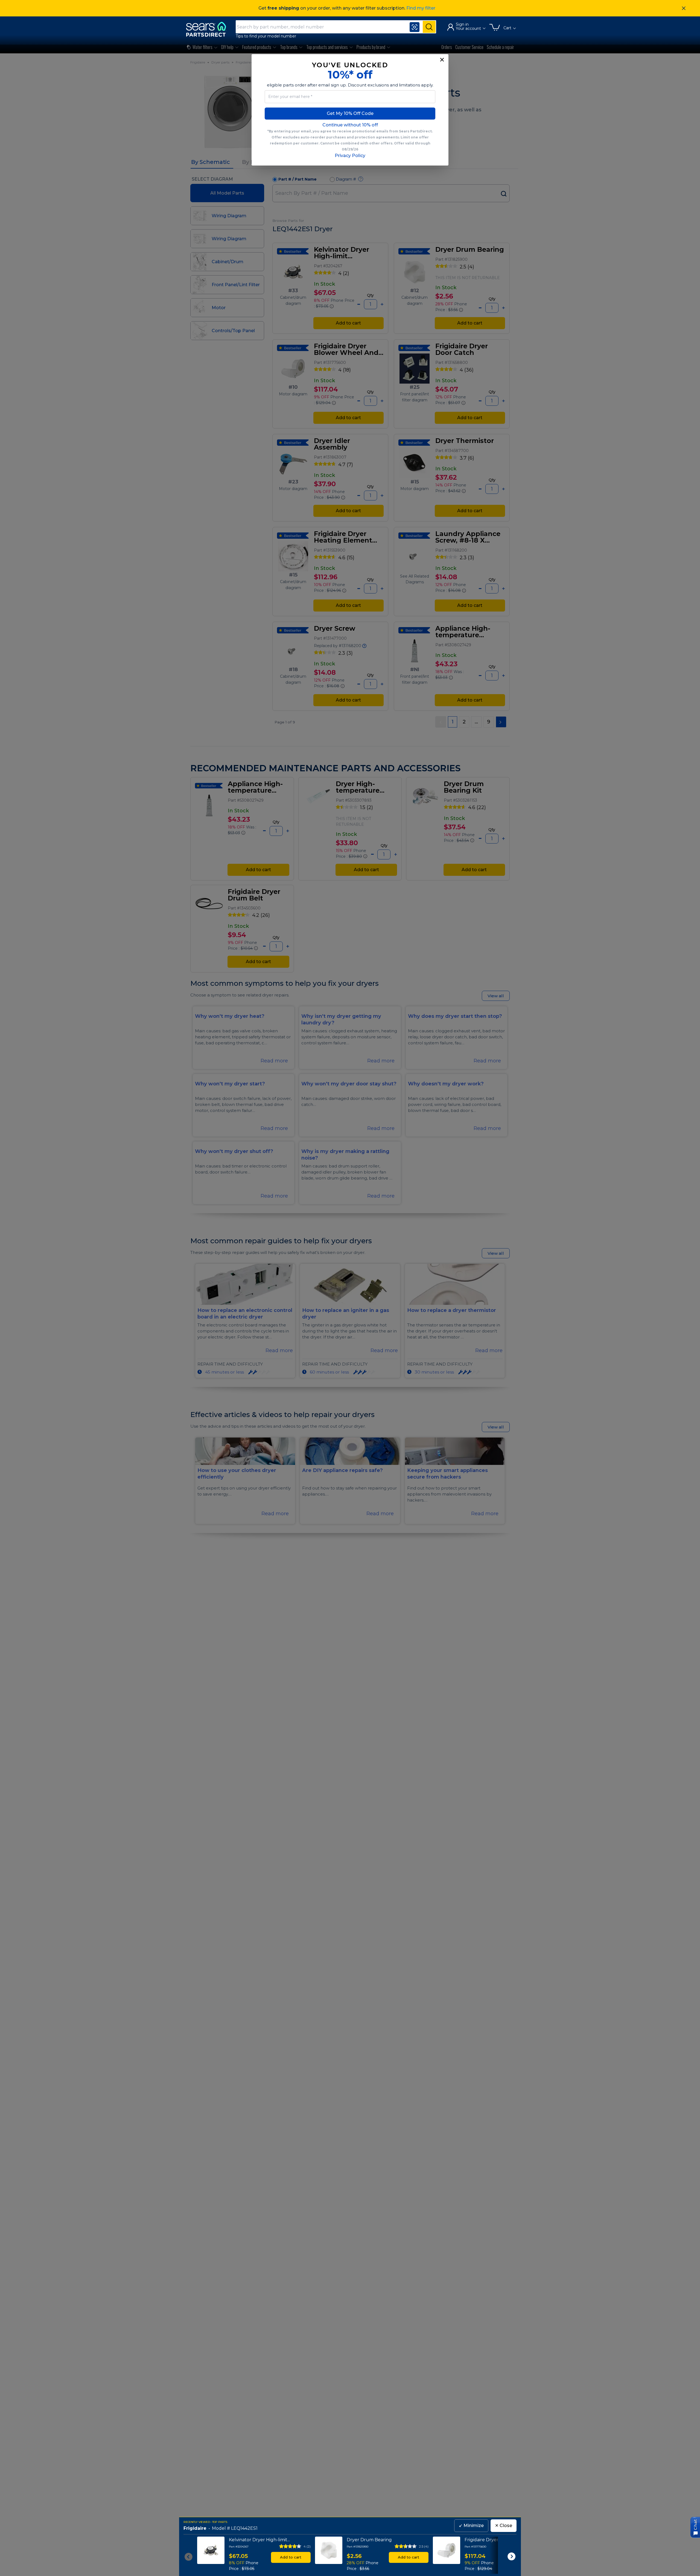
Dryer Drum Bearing (369, 2540)
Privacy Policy (350, 156)
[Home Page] (209, 29)
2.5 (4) (424, 2546)
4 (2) (307, 2546)
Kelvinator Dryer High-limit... (259, 2540)
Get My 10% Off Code (350, 113)
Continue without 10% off (350, 125)
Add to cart (291, 2557)
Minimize (471, 2526)
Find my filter (421, 8)
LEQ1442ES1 (244, 2528)
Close (504, 2526)
